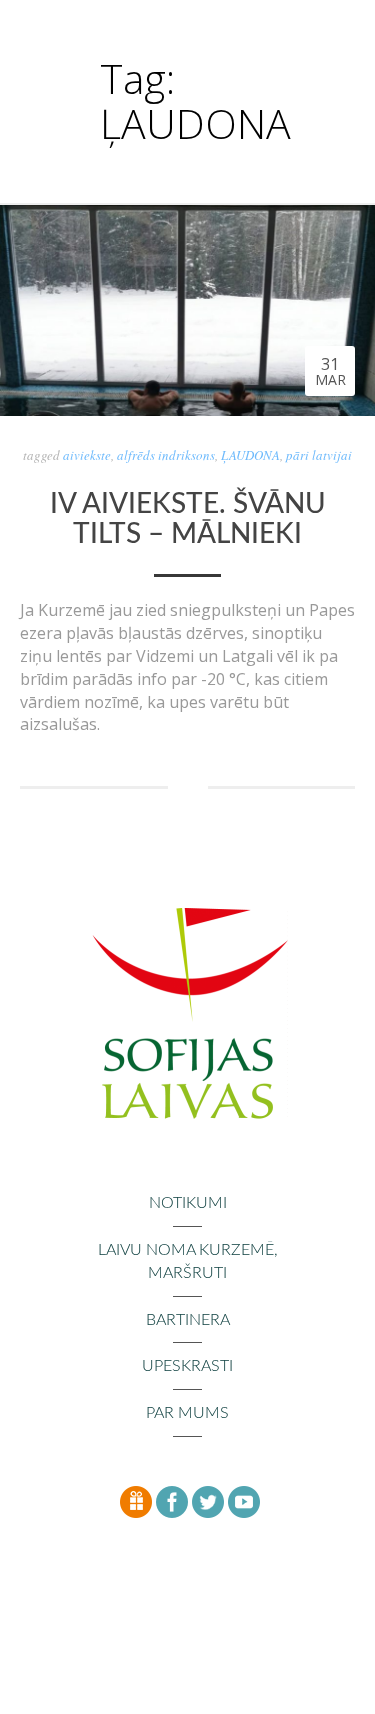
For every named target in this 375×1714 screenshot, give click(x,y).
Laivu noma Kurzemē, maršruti (188, 1261)
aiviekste (87, 455)
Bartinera (188, 1320)
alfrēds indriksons (166, 455)
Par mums (187, 1413)
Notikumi (188, 1203)
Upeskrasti (187, 1366)
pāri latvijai (319, 455)
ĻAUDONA (250, 455)
